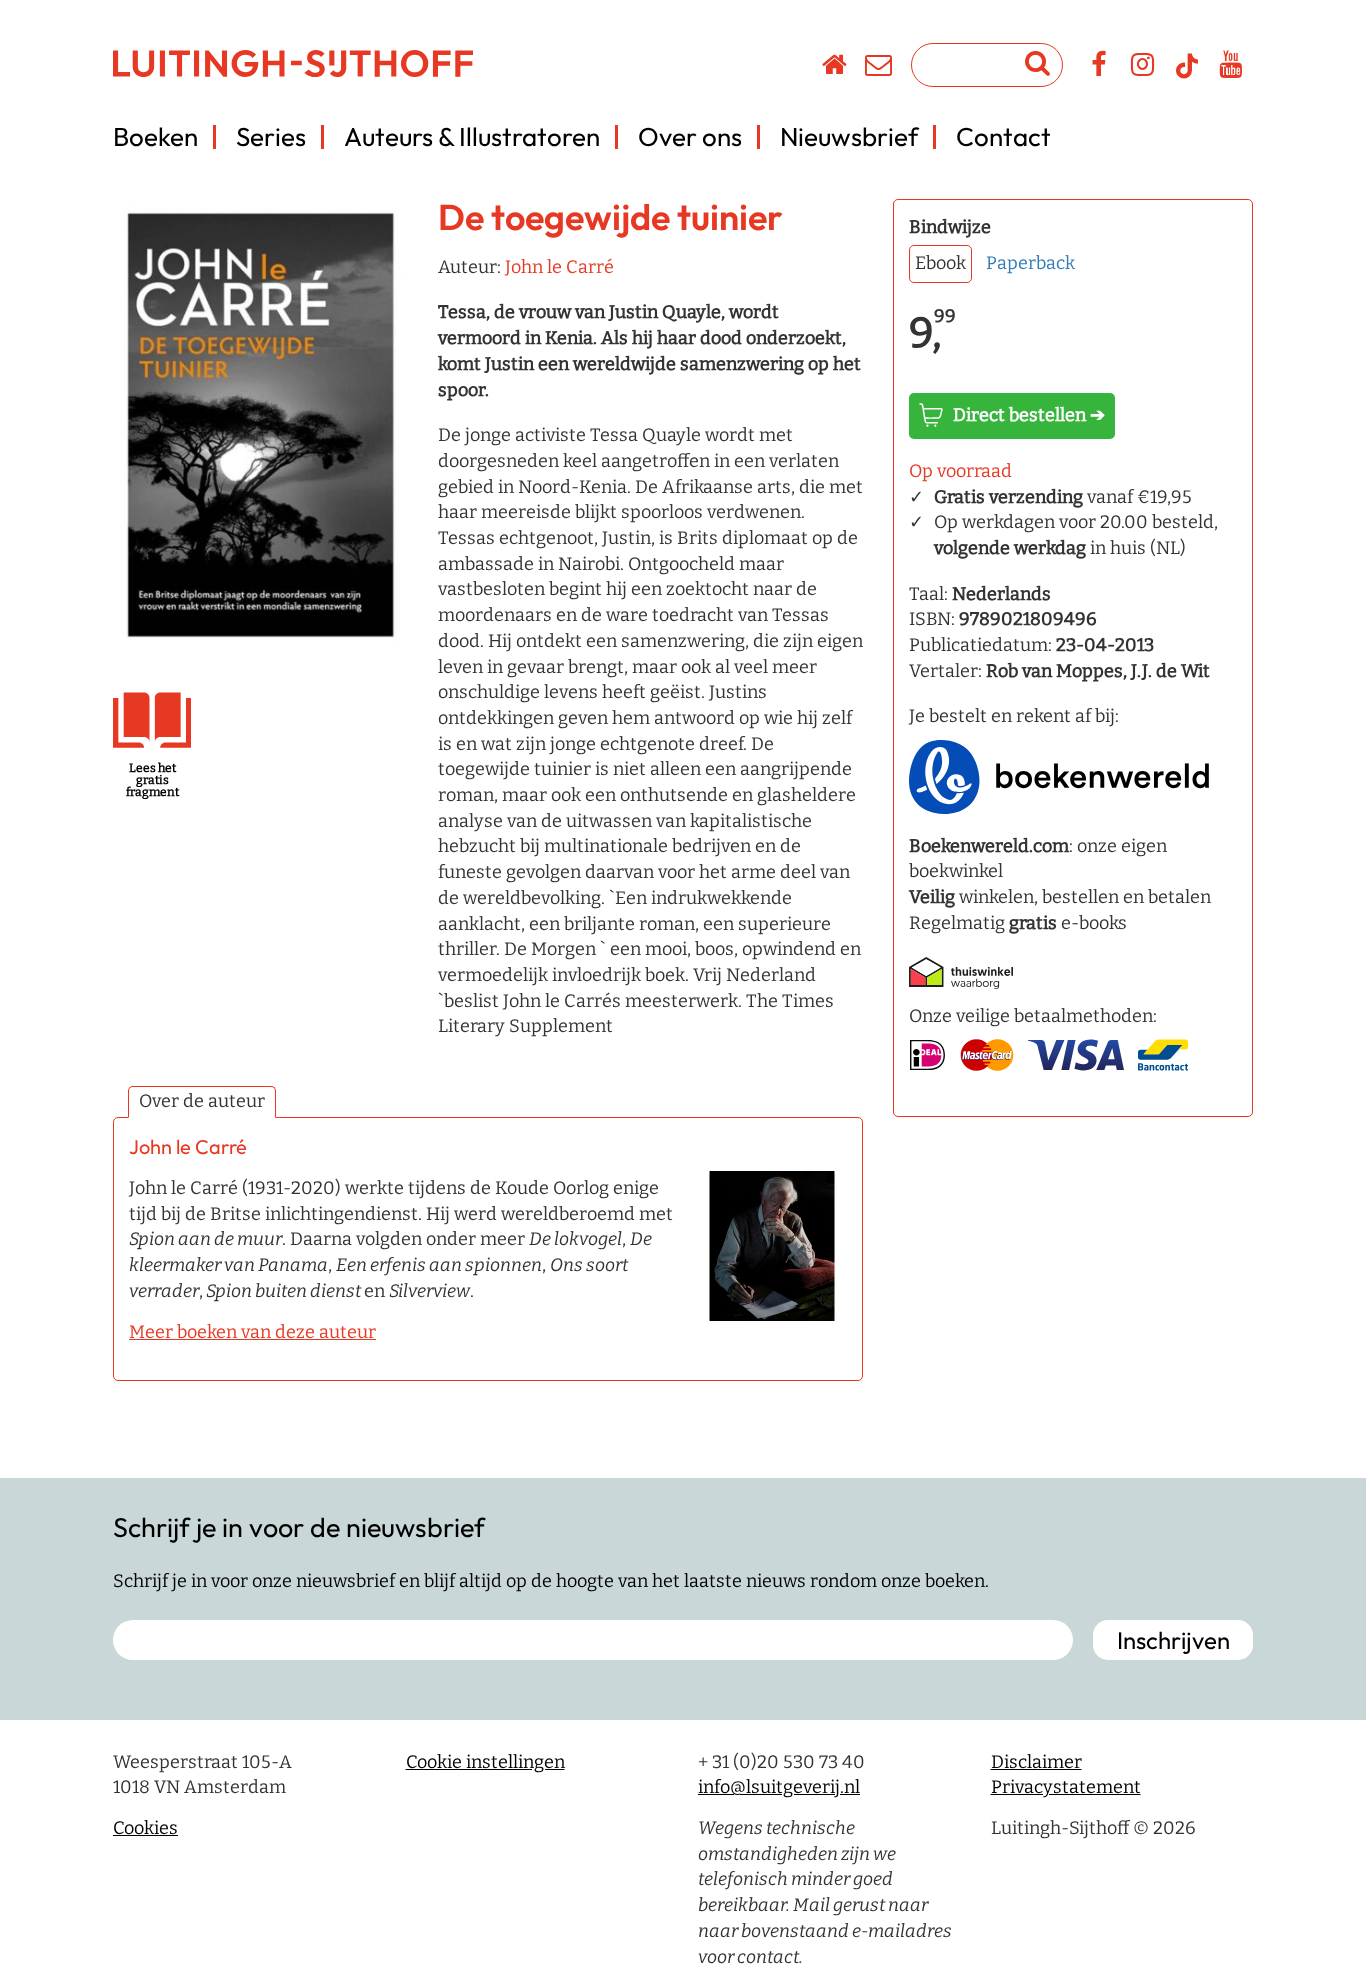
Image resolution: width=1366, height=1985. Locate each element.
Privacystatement (1066, 1787)
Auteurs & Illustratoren (472, 136)
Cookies (145, 1828)
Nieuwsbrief (849, 136)
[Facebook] (1099, 68)
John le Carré (559, 267)
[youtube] (1231, 68)
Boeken (155, 136)
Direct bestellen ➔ (1029, 415)
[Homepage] (835, 68)
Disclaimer (1036, 1762)
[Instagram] (1143, 68)
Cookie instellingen (485, 1762)
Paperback (1030, 263)
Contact (1003, 136)
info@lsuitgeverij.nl (779, 1787)
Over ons (690, 136)
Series (271, 136)
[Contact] (879, 68)
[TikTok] (1187, 75)
